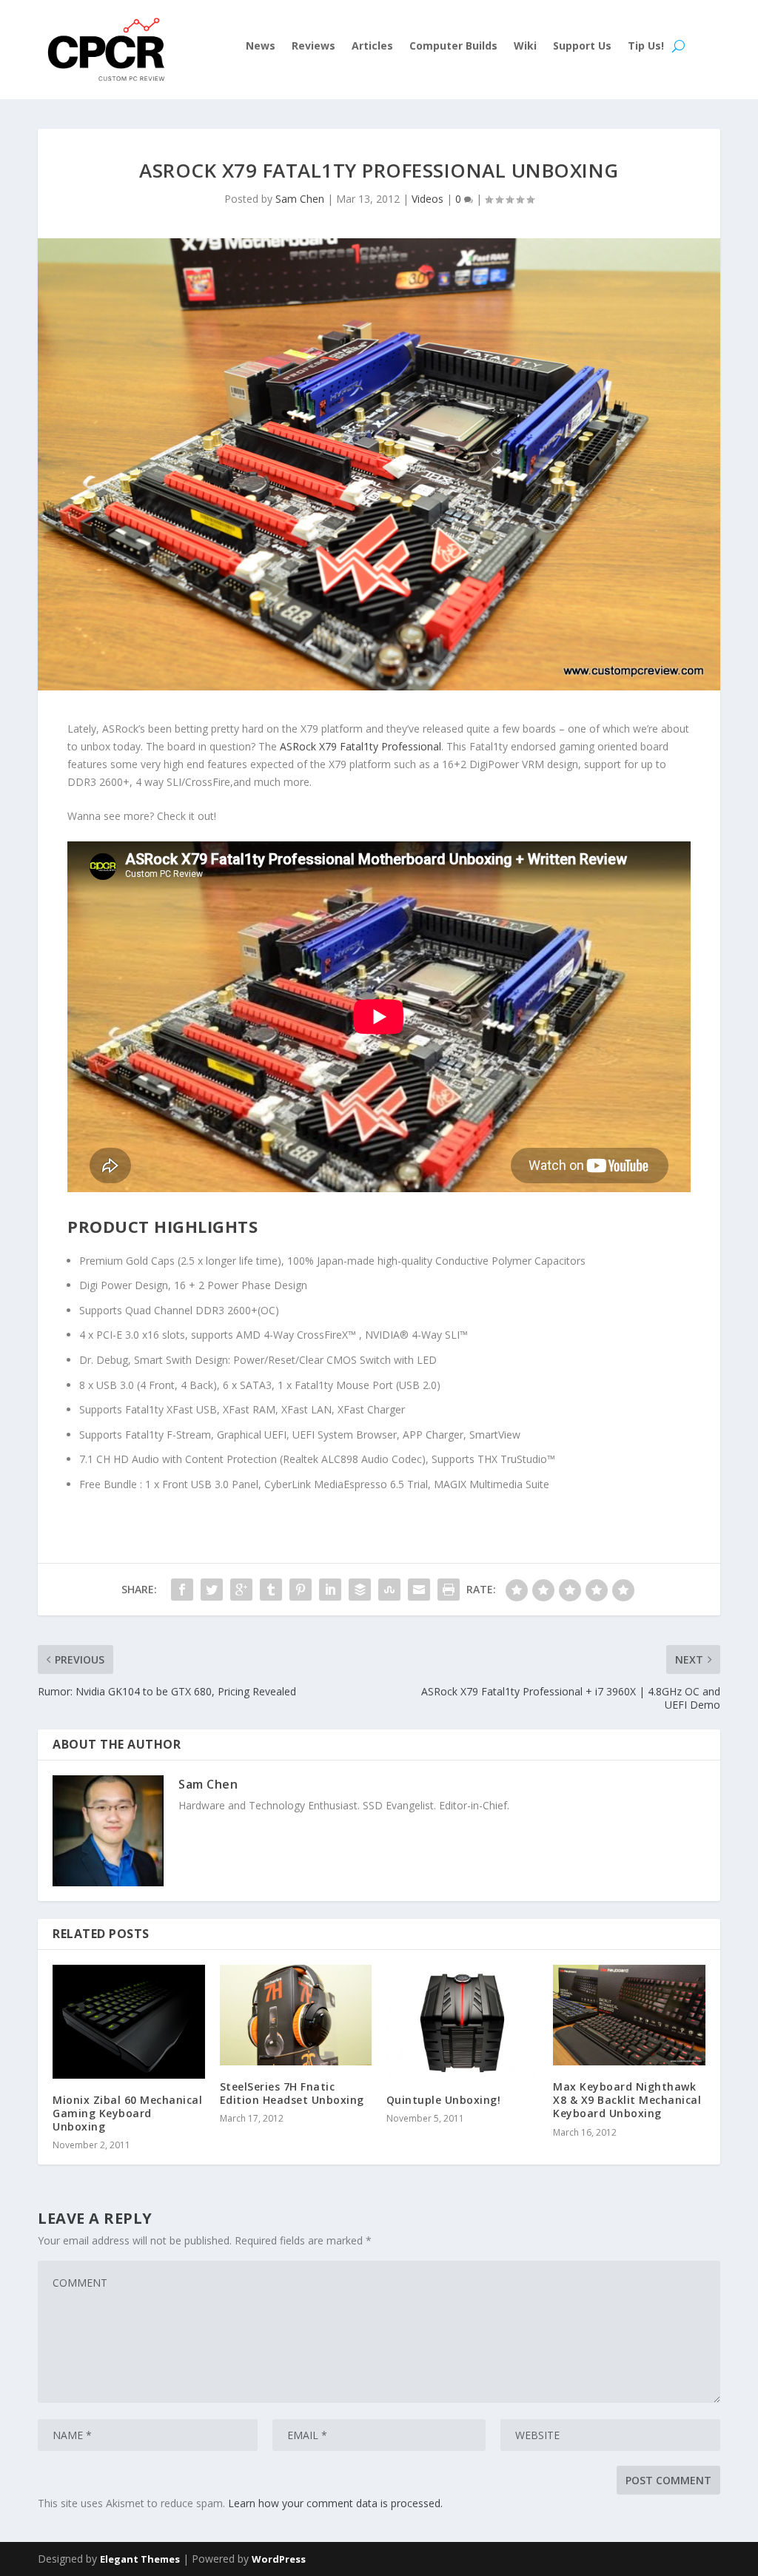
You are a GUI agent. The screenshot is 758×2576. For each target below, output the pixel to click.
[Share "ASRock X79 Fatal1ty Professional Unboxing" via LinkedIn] (330, 1590)
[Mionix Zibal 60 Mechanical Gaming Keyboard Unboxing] (128, 2022)
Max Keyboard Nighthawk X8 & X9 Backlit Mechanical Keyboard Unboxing (627, 2100)
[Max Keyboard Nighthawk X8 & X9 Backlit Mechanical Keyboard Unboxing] (629, 2015)
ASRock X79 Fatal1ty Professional (360, 746)
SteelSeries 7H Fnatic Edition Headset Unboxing (292, 2093)
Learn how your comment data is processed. (335, 2503)
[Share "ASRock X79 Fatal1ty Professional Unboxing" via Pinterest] (301, 1590)
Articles (372, 47)
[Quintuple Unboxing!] (462, 2022)
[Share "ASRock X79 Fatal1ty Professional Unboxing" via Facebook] (182, 1590)
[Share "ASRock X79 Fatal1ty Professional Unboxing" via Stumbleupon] (389, 1590)
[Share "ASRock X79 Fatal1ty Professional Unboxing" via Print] (449, 1590)
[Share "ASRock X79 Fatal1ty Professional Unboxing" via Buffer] (360, 1590)
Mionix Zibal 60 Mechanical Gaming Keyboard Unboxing (127, 2113)
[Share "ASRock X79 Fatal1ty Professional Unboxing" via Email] (419, 1590)
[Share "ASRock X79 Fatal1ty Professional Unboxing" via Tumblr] (271, 1590)
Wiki (525, 47)
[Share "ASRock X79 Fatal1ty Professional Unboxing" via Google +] (241, 1590)
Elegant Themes (140, 2559)
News (261, 47)
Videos (427, 199)
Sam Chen (300, 199)
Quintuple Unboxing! (444, 2100)
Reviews (313, 47)
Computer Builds (453, 47)
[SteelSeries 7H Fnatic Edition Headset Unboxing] (296, 2015)
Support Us (582, 47)
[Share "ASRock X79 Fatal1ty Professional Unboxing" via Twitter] (212, 1590)
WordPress (279, 2559)
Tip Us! (646, 47)
